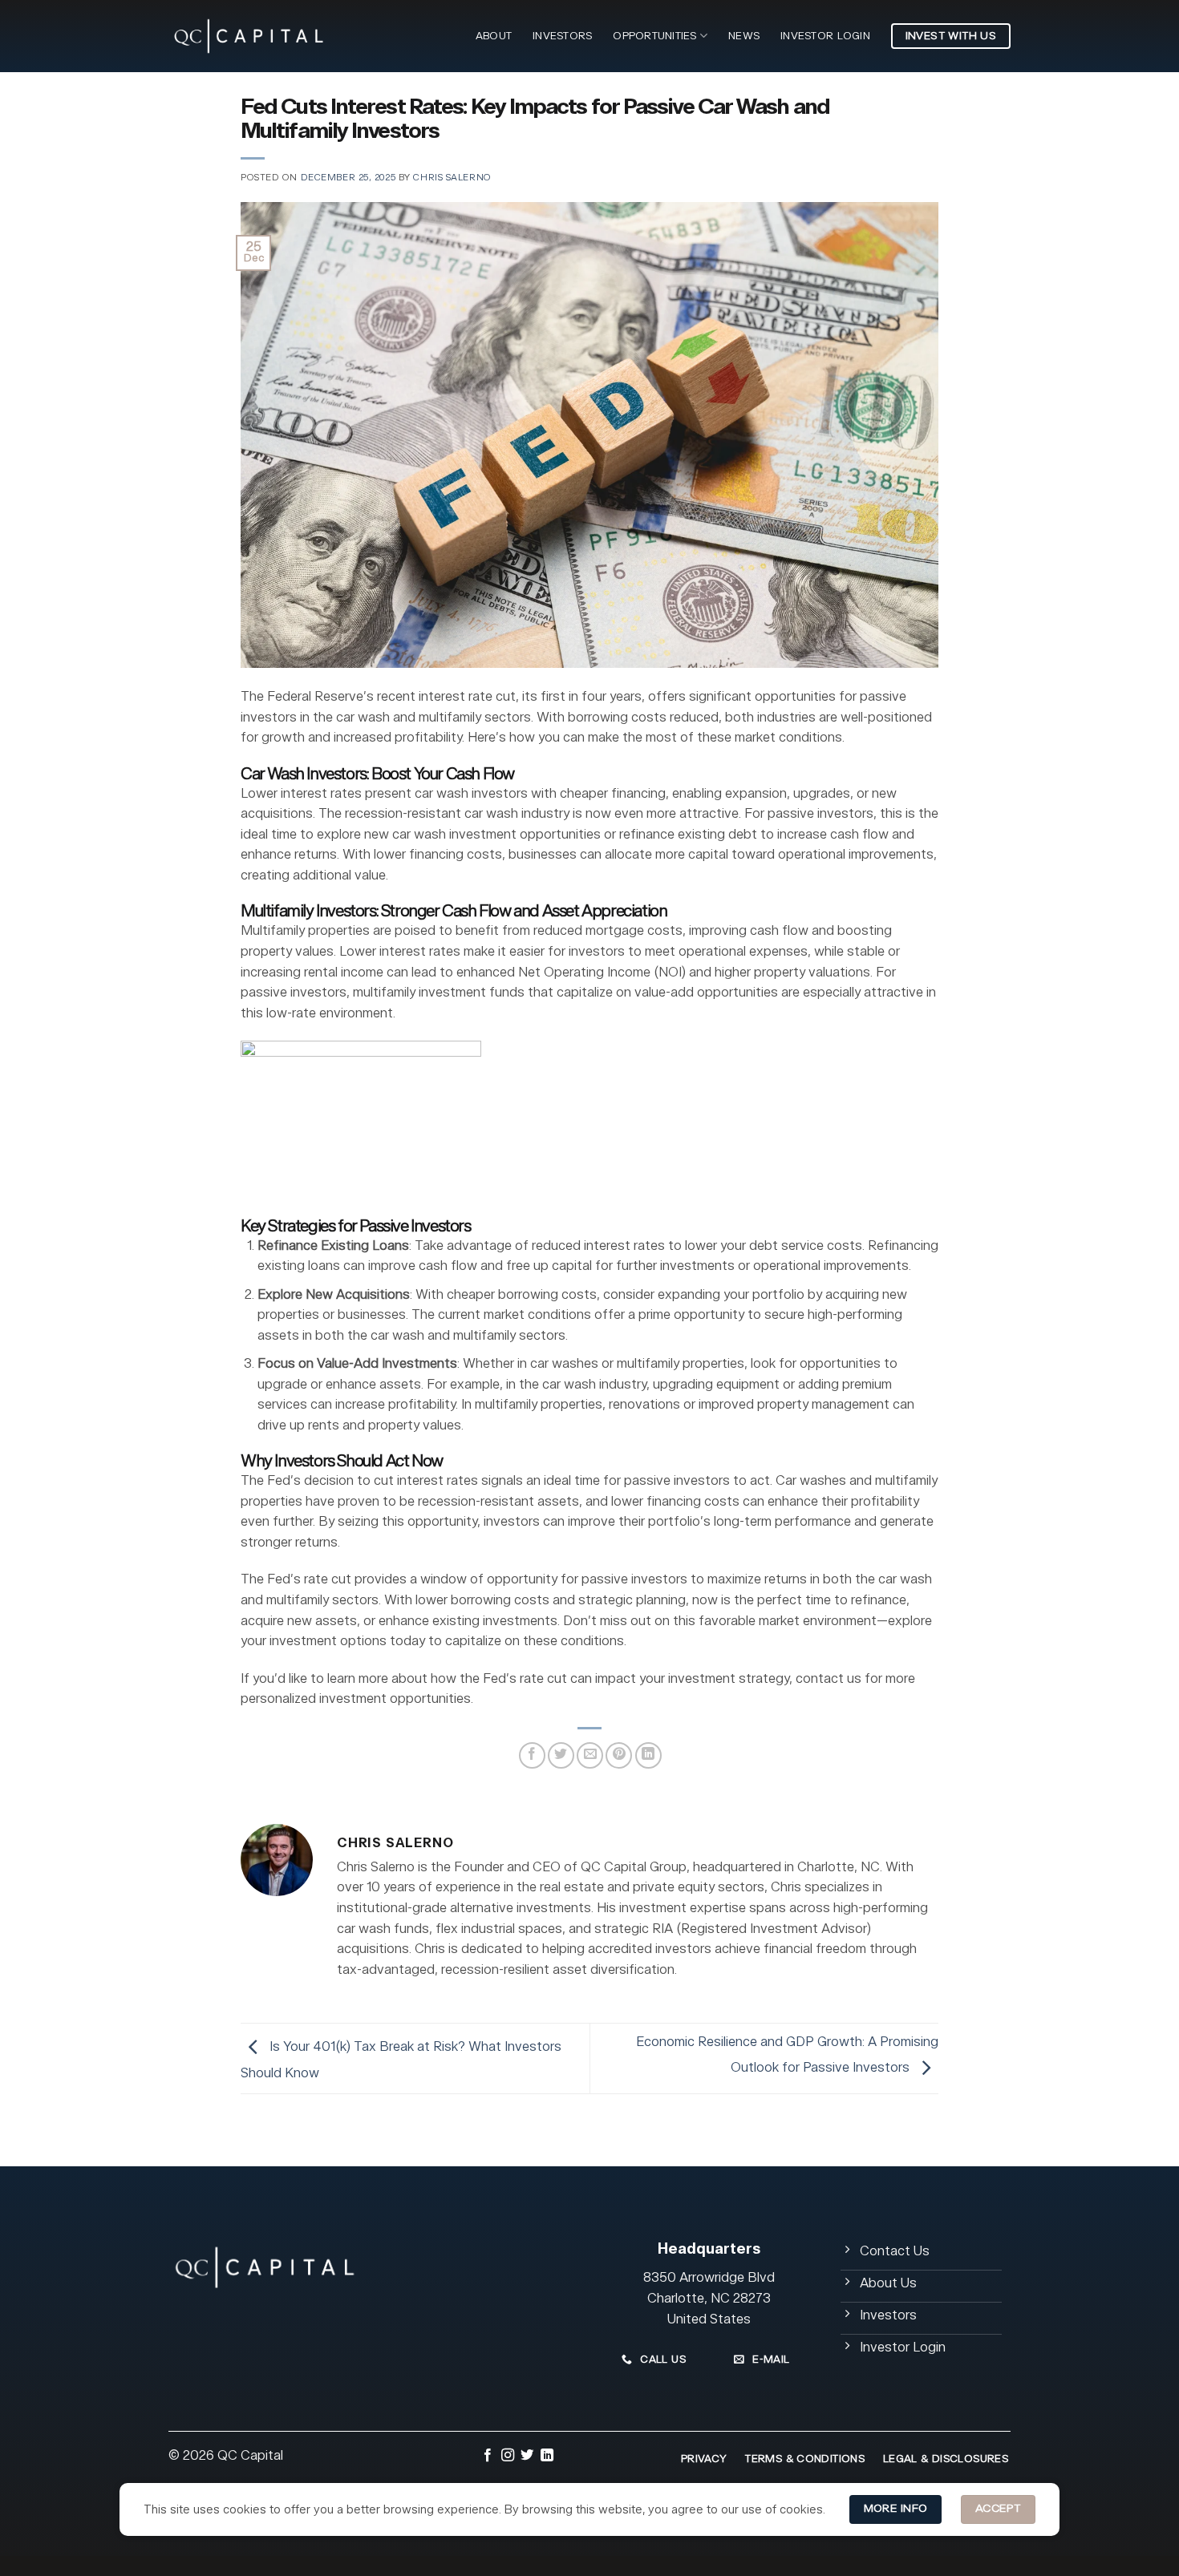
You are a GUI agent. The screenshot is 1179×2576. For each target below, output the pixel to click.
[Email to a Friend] (590, 1755)
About (494, 36)
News (744, 36)
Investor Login (825, 36)
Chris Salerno (452, 178)
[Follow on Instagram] (508, 2457)
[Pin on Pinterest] (619, 1755)
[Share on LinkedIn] (648, 1755)
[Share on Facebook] (532, 1755)
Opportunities (654, 36)
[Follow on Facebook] (488, 2457)
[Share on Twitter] (561, 1755)
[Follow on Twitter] (527, 2457)
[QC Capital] (249, 36)
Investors (562, 36)
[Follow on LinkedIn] (547, 2457)
